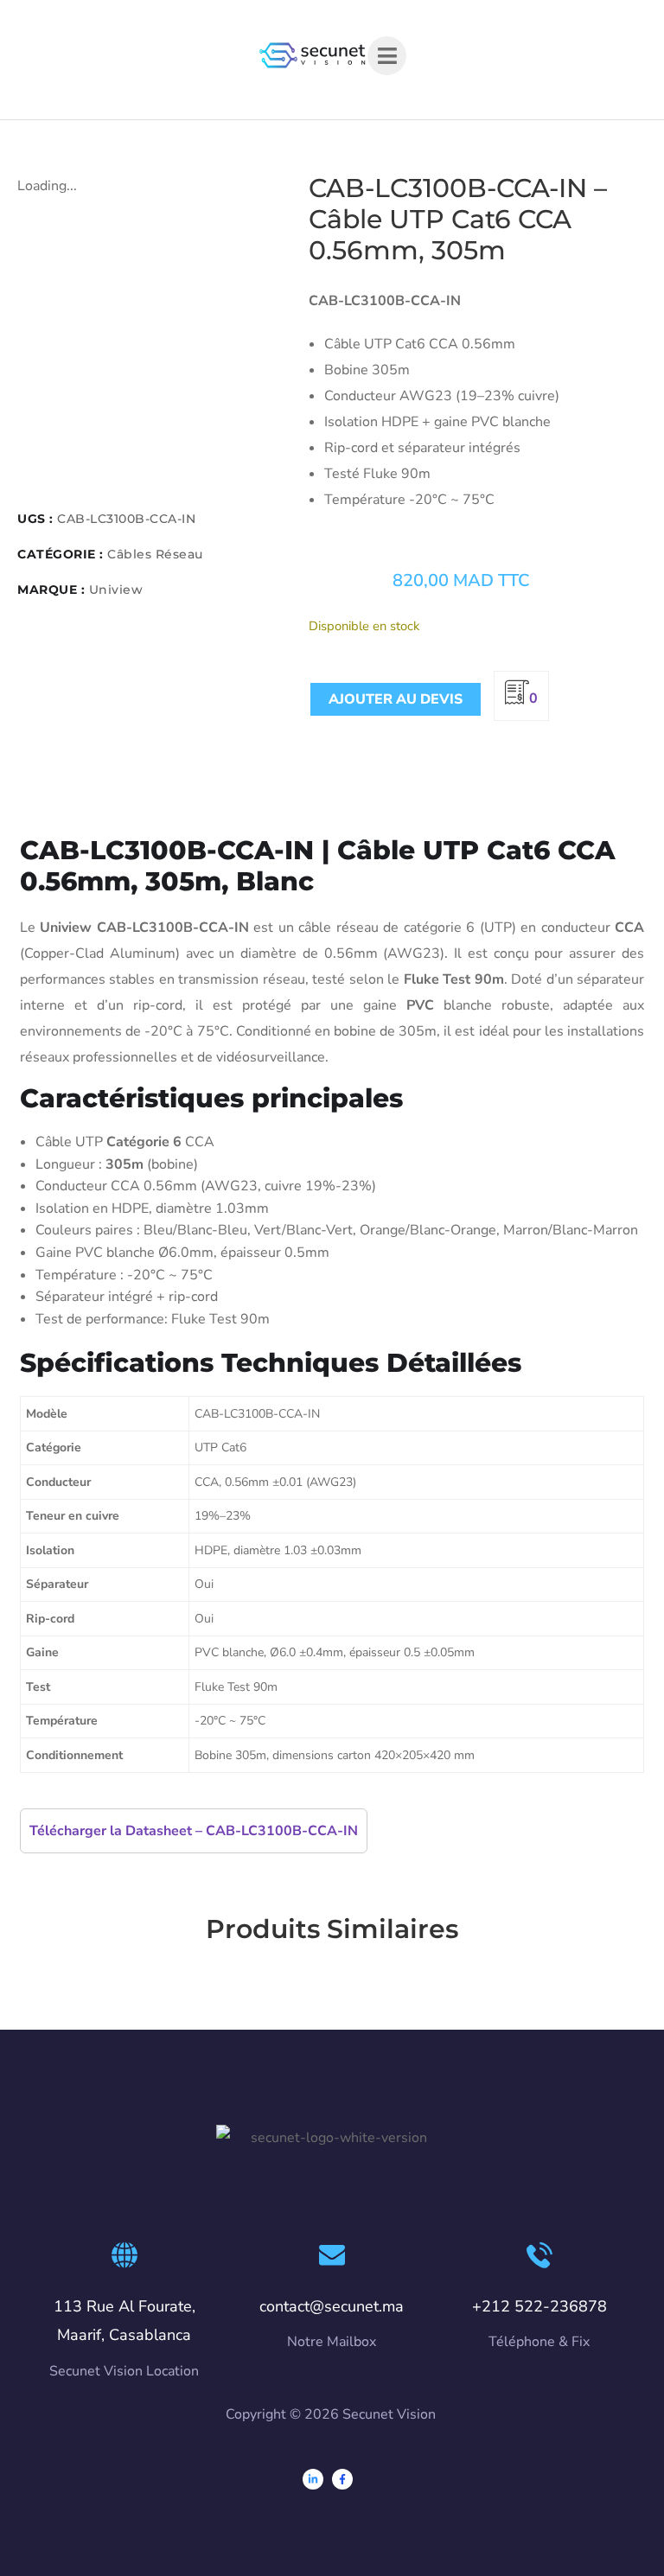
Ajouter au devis (396, 699)
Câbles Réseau (155, 554)
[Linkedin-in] (313, 2479)
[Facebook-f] (342, 2479)
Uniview (116, 590)
